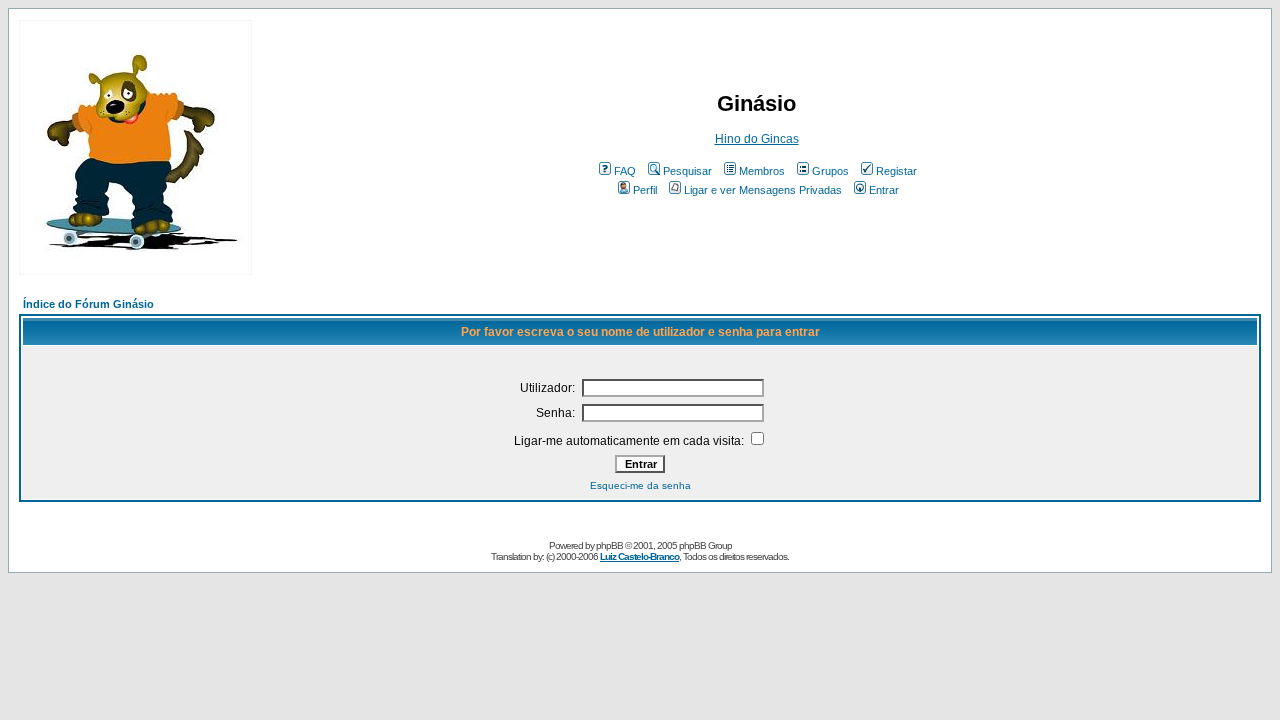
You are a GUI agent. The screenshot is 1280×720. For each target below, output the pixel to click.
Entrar (884, 190)
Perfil (645, 190)
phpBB (609, 545)
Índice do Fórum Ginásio (88, 304)
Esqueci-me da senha (640, 485)
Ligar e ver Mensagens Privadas (763, 190)
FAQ (625, 171)
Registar (896, 171)
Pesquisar (687, 171)
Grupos (830, 171)
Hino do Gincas (757, 139)
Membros (762, 171)
